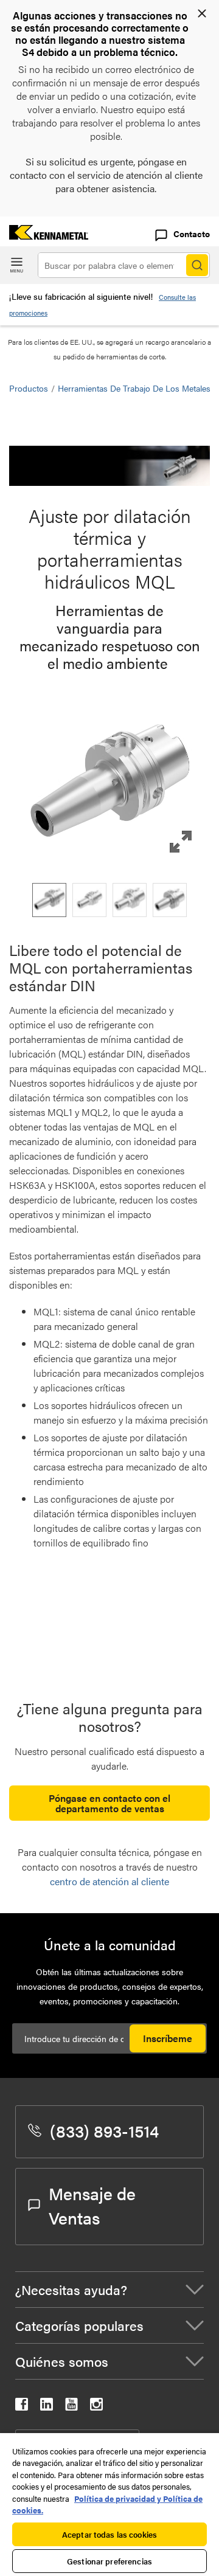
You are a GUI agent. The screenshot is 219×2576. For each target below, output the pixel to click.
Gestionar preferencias (109, 2561)
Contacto (192, 234)
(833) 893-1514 (104, 2130)
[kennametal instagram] (96, 2407)
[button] (109, 786)
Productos (29, 388)
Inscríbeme (168, 2038)
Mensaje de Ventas (92, 2205)
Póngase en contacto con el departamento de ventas (109, 1803)
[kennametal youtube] (71, 2407)
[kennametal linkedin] (47, 2407)
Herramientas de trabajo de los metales (134, 388)
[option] (49, 900)
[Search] (197, 265)
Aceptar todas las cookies (109, 2534)
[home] (44, 236)
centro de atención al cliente (109, 1881)
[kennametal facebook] (22, 2407)
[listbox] (109, 900)
